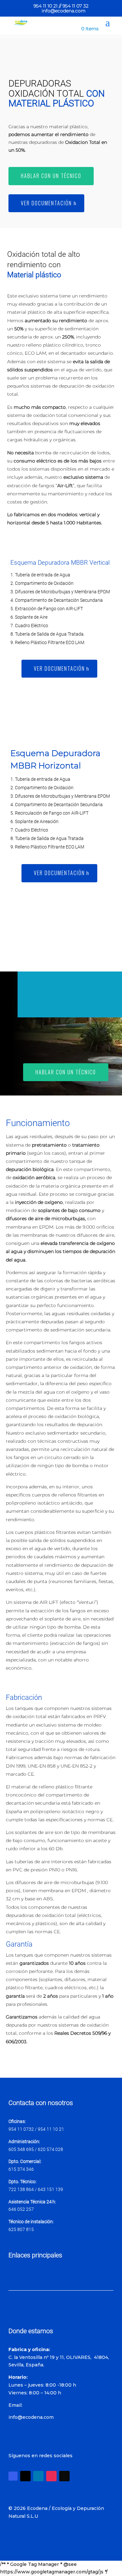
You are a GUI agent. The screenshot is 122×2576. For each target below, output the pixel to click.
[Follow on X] (25, 2476)
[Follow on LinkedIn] (38, 2476)
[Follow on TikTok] (64, 2476)
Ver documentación (46, 203)
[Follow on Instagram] (51, 2476)
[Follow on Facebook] (13, 2476)
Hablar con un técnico (51, 176)
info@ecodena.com (31, 2417)
